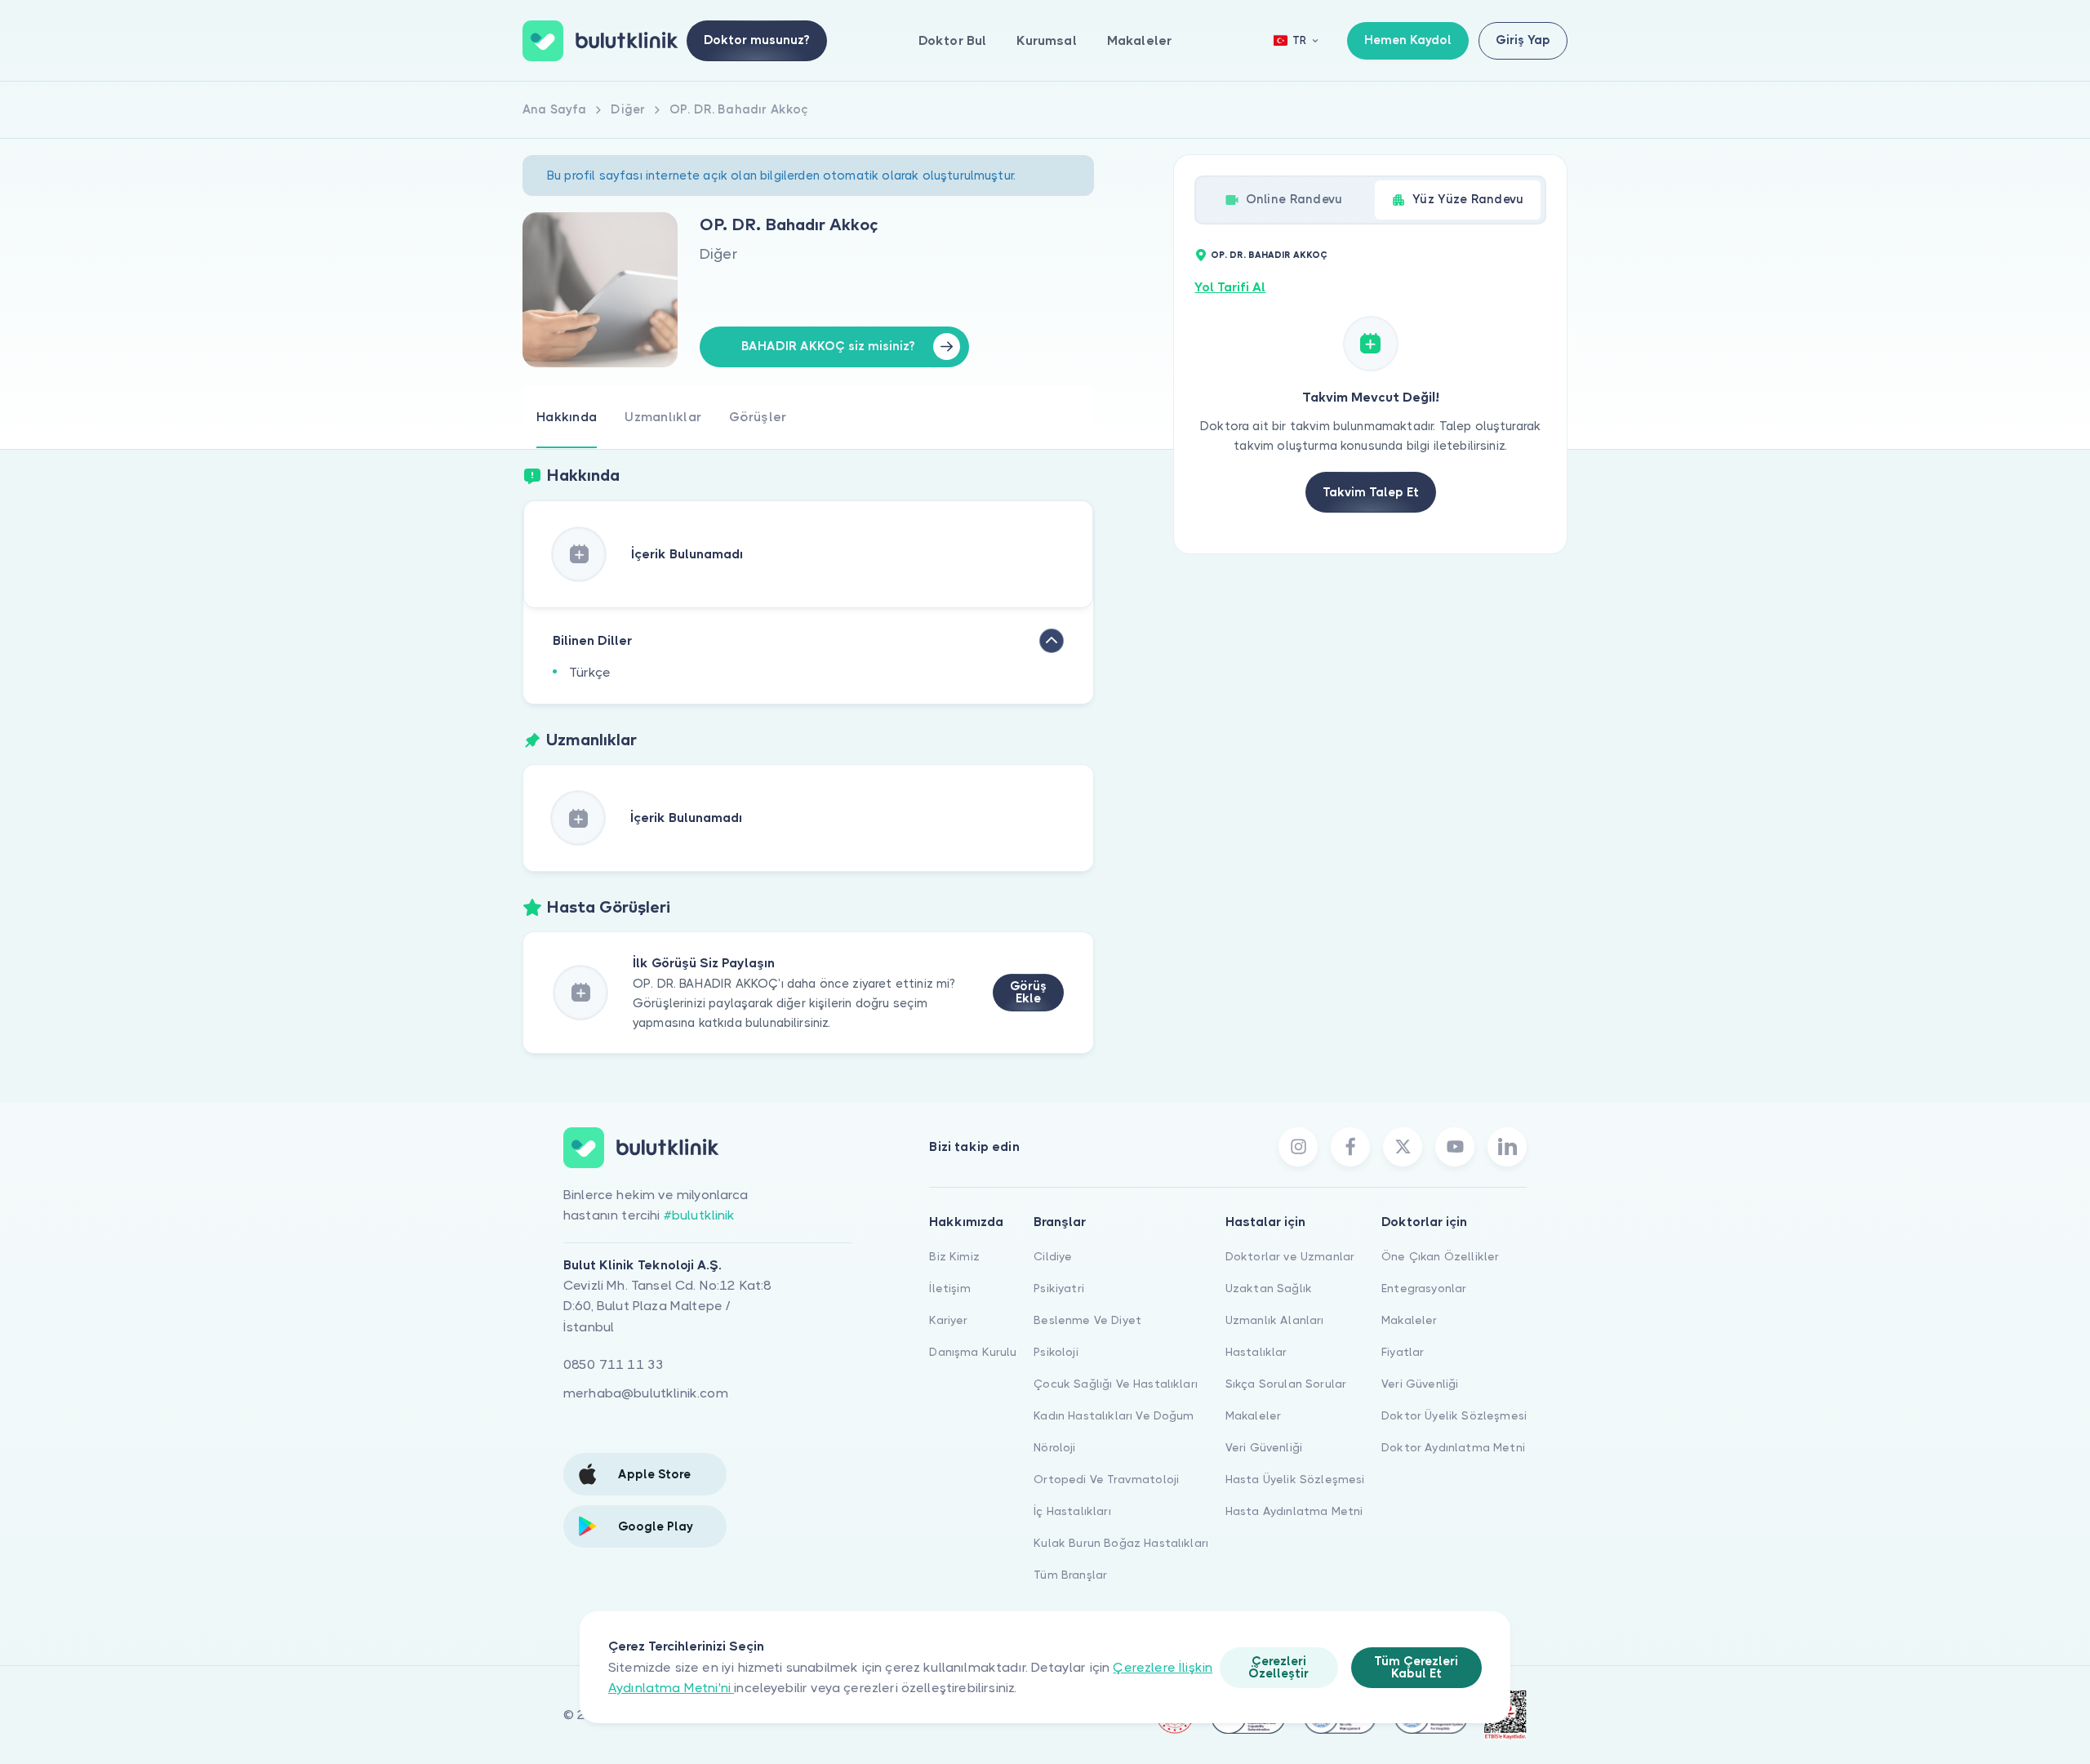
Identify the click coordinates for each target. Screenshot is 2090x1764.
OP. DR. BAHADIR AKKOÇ (1269, 255)
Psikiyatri (1059, 1288)
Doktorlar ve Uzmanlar (1290, 1256)
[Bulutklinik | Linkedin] (1507, 1147)
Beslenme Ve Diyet (1087, 1320)
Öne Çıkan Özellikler (1440, 1256)
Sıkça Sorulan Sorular (1286, 1384)
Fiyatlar (1403, 1352)
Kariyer (948, 1320)
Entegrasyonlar (1424, 1288)
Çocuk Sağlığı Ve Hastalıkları (1116, 1384)
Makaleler (1139, 40)
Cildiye (1053, 1256)
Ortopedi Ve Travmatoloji (1106, 1479)
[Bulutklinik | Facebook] (1350, 1147)
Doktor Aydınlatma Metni (1453, 1447)
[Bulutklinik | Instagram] (1298, 1147)
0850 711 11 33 (614, 1364)
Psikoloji (1056, 1352)
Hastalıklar (1256, 1352)
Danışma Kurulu (973, 1352)
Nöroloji (1054, 1447)
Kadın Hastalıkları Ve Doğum (1114, 1415)
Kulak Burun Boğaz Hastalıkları (1121, 1543)
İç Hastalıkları (1072, 1511)
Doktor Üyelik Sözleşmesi (1454, 1415)
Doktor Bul (953, 40)
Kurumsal (1046, 40)
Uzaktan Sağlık (1269, 1288)
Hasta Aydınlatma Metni (1294, 1511)
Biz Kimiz (954, 1256)
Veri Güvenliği (1264, 1447)
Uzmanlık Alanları (1275, 1320)
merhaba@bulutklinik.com (646, 1393)
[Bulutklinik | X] (1403, 1147)
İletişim (949, 1288)
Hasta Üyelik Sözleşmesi (1295, 1479)
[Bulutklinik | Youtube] (1455, 1147)
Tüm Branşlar (1070, 1575)
